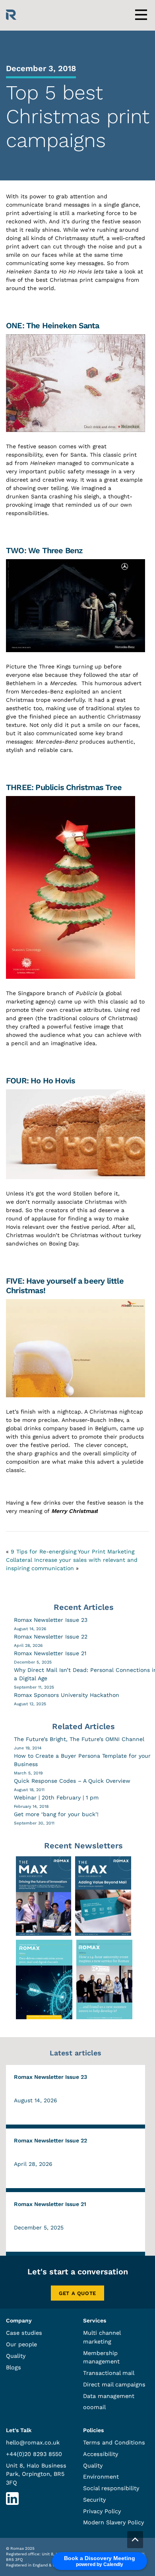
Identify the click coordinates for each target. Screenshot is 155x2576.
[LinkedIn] (12, 2503)
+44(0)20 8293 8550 (34, 2454)
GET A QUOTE (77, 2293)
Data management (109, 2396)
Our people (21, 2344)
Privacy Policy (102, 2511)
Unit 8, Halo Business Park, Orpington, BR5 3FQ (36, 2474)
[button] (135, 2540)
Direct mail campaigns (114, 2384)
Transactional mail (109, 2373)
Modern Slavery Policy (113, 2522)
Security (94, 2500)
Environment (101, 2477)
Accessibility (101, 2454)
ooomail (94, 2407)
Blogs (14, 2367)
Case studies (24, 2333)
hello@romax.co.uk (33, 2442)
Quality (16, 2356)
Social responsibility (111, 2488)
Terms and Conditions (114, 2442)
